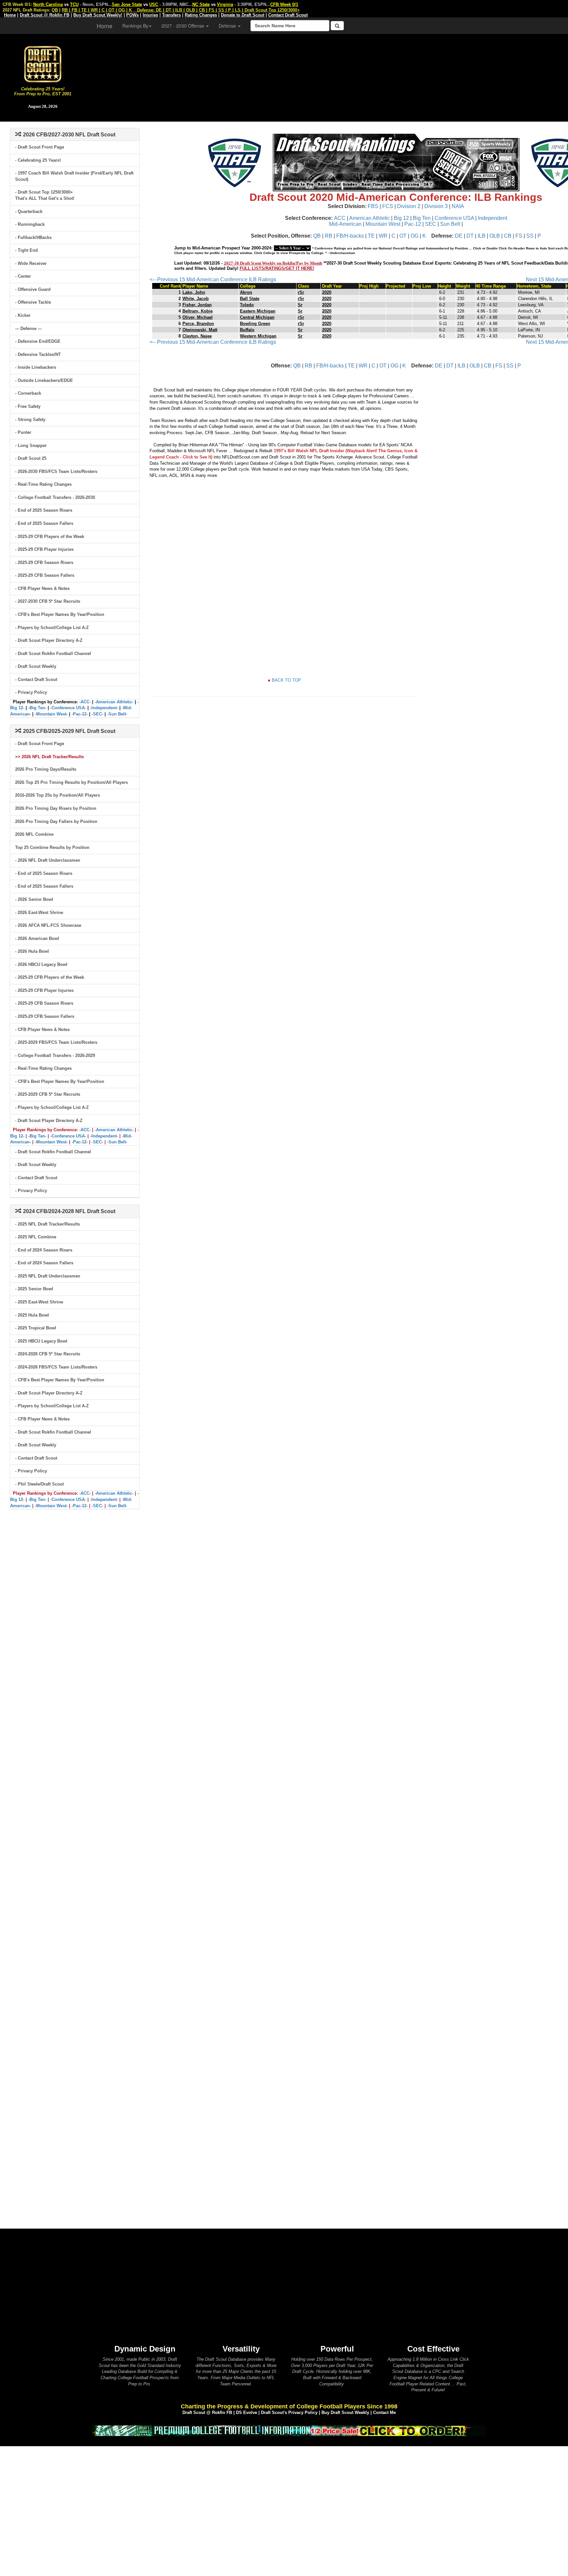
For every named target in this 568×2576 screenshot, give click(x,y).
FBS (373, 206)
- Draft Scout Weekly (36, 666)
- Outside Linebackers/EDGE (44, 380)
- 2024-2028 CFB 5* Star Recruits (48, 1354)
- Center (23, 276)
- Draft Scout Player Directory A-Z (49, 640)
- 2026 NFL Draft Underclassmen (48, 860)
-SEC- (97, 714)
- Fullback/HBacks (33, 237)
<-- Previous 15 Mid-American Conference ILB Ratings (213, 280)
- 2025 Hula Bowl (32, 1315)
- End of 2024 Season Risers (44, 1250)
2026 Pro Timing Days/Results (46, 769)
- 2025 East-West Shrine (39, 1302)
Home (105, 26)
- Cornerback (28, 393)
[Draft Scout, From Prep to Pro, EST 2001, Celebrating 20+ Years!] (43, 64)
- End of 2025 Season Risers (44, 510)
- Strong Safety (30, 420)
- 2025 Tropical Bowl (36, 1328)
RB (329, 236)
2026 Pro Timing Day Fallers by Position (56, 821)
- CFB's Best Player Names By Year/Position (60, 614)
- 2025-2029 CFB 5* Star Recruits (48, 1094)
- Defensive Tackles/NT (38, 354)
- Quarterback (29, 211)
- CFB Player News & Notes (42, 588)
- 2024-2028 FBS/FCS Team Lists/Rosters (56, 1367)
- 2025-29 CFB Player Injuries (44, 549)
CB (508, 236)
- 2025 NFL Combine (36, 1237)
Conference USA (454, 218)
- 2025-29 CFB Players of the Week (50, 537)
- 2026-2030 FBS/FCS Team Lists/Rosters (56, 471)
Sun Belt (450, 224)
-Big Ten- (37, 708)
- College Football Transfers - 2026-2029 (55, 1055)
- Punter (23, 432)
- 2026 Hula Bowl (32, 951)
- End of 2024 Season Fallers (44, 1263)
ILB (482, 236)
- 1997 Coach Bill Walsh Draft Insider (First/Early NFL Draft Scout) (74, 176)
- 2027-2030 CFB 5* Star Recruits (48, 601)
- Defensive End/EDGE (38, 341)
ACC (340, 218)
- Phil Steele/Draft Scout (39, 1484)
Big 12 (401, 218)
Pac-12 (413, 224)
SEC (431, 224)
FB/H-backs (350, 236)
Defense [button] (228, 26)
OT (403, 236)
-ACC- (85, 702)
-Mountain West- (51, 714)
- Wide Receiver (31, 263)
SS (530, 236)
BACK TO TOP (286, 680)
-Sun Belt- (117, 714)
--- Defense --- (28, 328)
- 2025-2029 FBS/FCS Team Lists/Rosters (56, 1042)
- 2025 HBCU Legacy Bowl (41, 1341)
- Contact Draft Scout (36, 679)
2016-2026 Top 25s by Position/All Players (58, 795)
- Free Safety (28, 406)
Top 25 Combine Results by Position (52, 847)
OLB (495, 236)
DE (459, 236)
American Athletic (369, 218)
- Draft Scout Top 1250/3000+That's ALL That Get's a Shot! (45, 195)
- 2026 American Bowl (37, 938)
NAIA (458, 206)
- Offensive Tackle (33, 302)
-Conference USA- (68, 708)
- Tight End (26, 250)
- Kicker (23, 315)
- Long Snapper (31, 445)
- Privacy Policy (31, 692)
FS (519, 236)
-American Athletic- (114, 702)
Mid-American (345, 224)
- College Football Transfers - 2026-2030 (55, 497)
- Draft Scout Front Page (40, 147)
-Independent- (104, 708)
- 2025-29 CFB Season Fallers (45, 575)
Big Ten (422, 218)
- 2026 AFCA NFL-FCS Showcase (48, 925)
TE (371, 236)
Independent (493, 218)
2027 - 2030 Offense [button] (183, 26)
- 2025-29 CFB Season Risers (44, 562)
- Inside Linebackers (36, 367)
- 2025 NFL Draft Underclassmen (48, 1276)
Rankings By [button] (135, 26)
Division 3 (436, 206)
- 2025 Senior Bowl (34, 1289)
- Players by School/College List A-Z (52, 628)
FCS (388, 206)
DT (470, 236)
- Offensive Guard (33, 289)
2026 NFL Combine (34, 834)
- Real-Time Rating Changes (43, 484)
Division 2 (409, 206)
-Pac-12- (80, 714)
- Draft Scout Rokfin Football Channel (53, 654)
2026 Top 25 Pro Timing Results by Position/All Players (71, 782)
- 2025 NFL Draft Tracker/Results (47, 1224)
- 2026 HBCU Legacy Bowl (41, 964)
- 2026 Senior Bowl (34, 899)
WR (383, 236)
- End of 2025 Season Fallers (44, 523)
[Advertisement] (327, 76)
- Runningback (30, 224)
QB (317, 236)
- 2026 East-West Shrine (39, 913)
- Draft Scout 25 (31, 458)
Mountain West (383, 224)
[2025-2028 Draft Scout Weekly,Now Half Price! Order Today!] (289, 2430)
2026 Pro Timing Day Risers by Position (56, 808)
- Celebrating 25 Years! (38, 160)
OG (414, 236)
